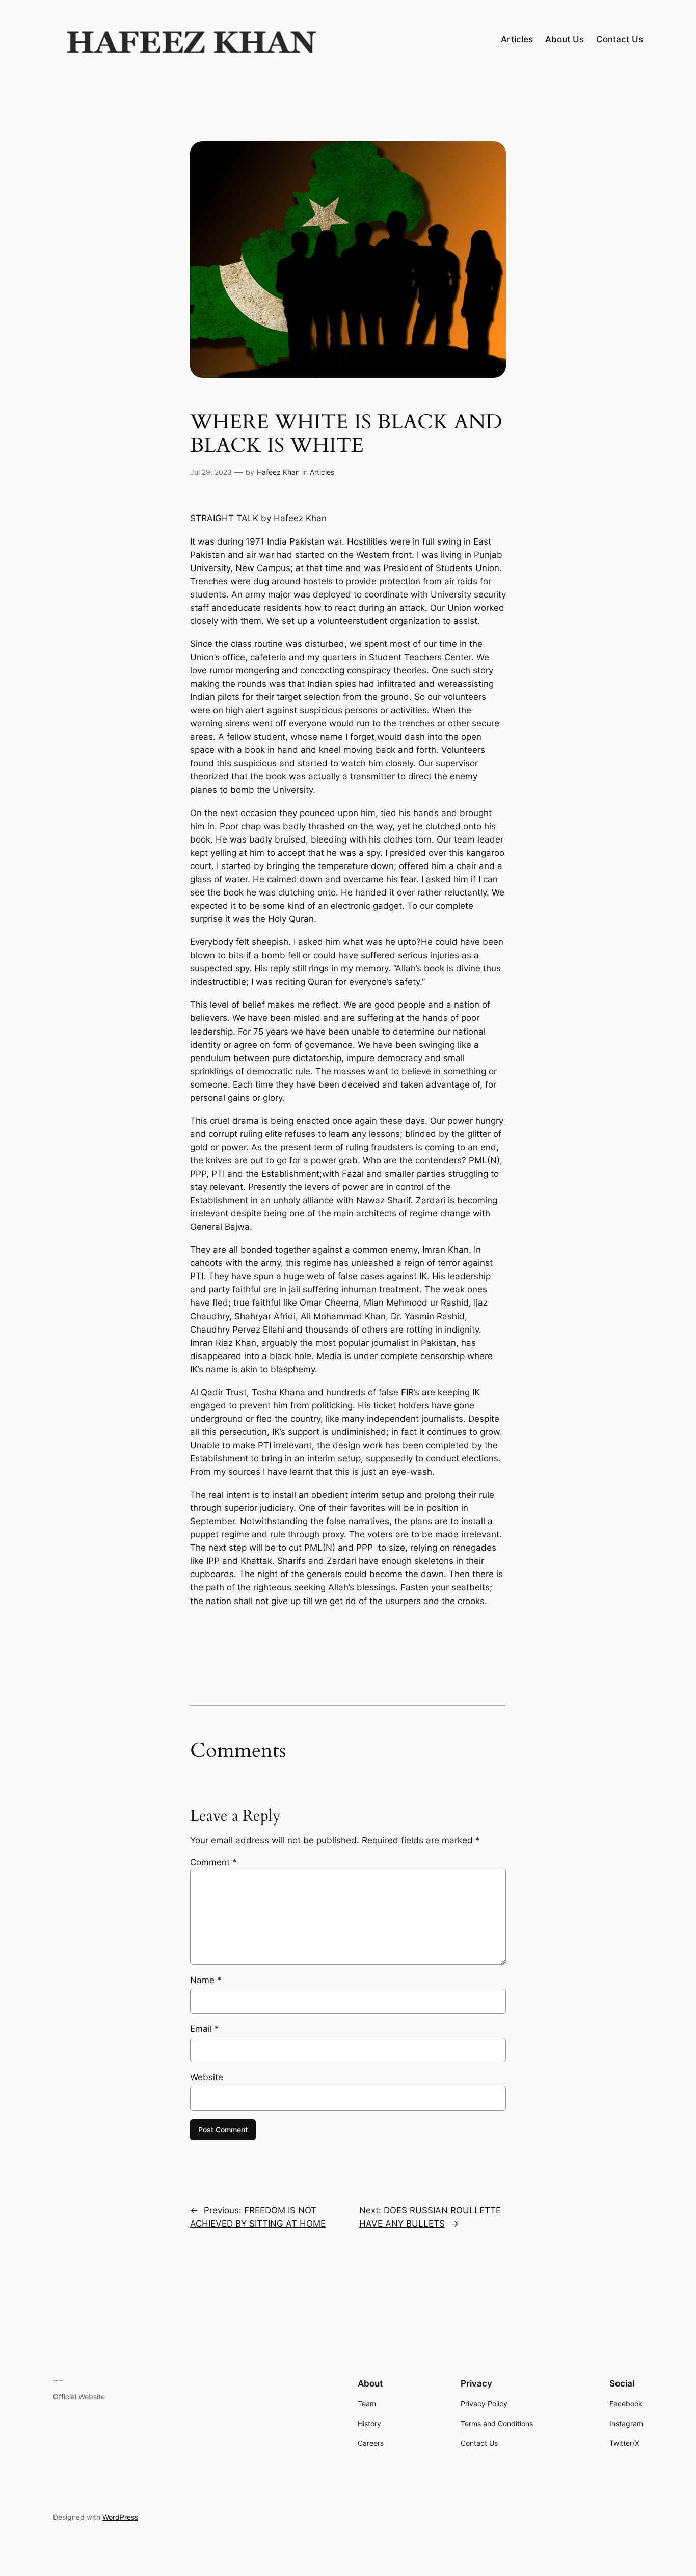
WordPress (120, 2517)
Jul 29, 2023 (211, 472)
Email (205, 2029)
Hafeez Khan (278, 472)
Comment (213, 1862)
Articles (322, 472)
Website (207, 2077)
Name (206, 1980)
